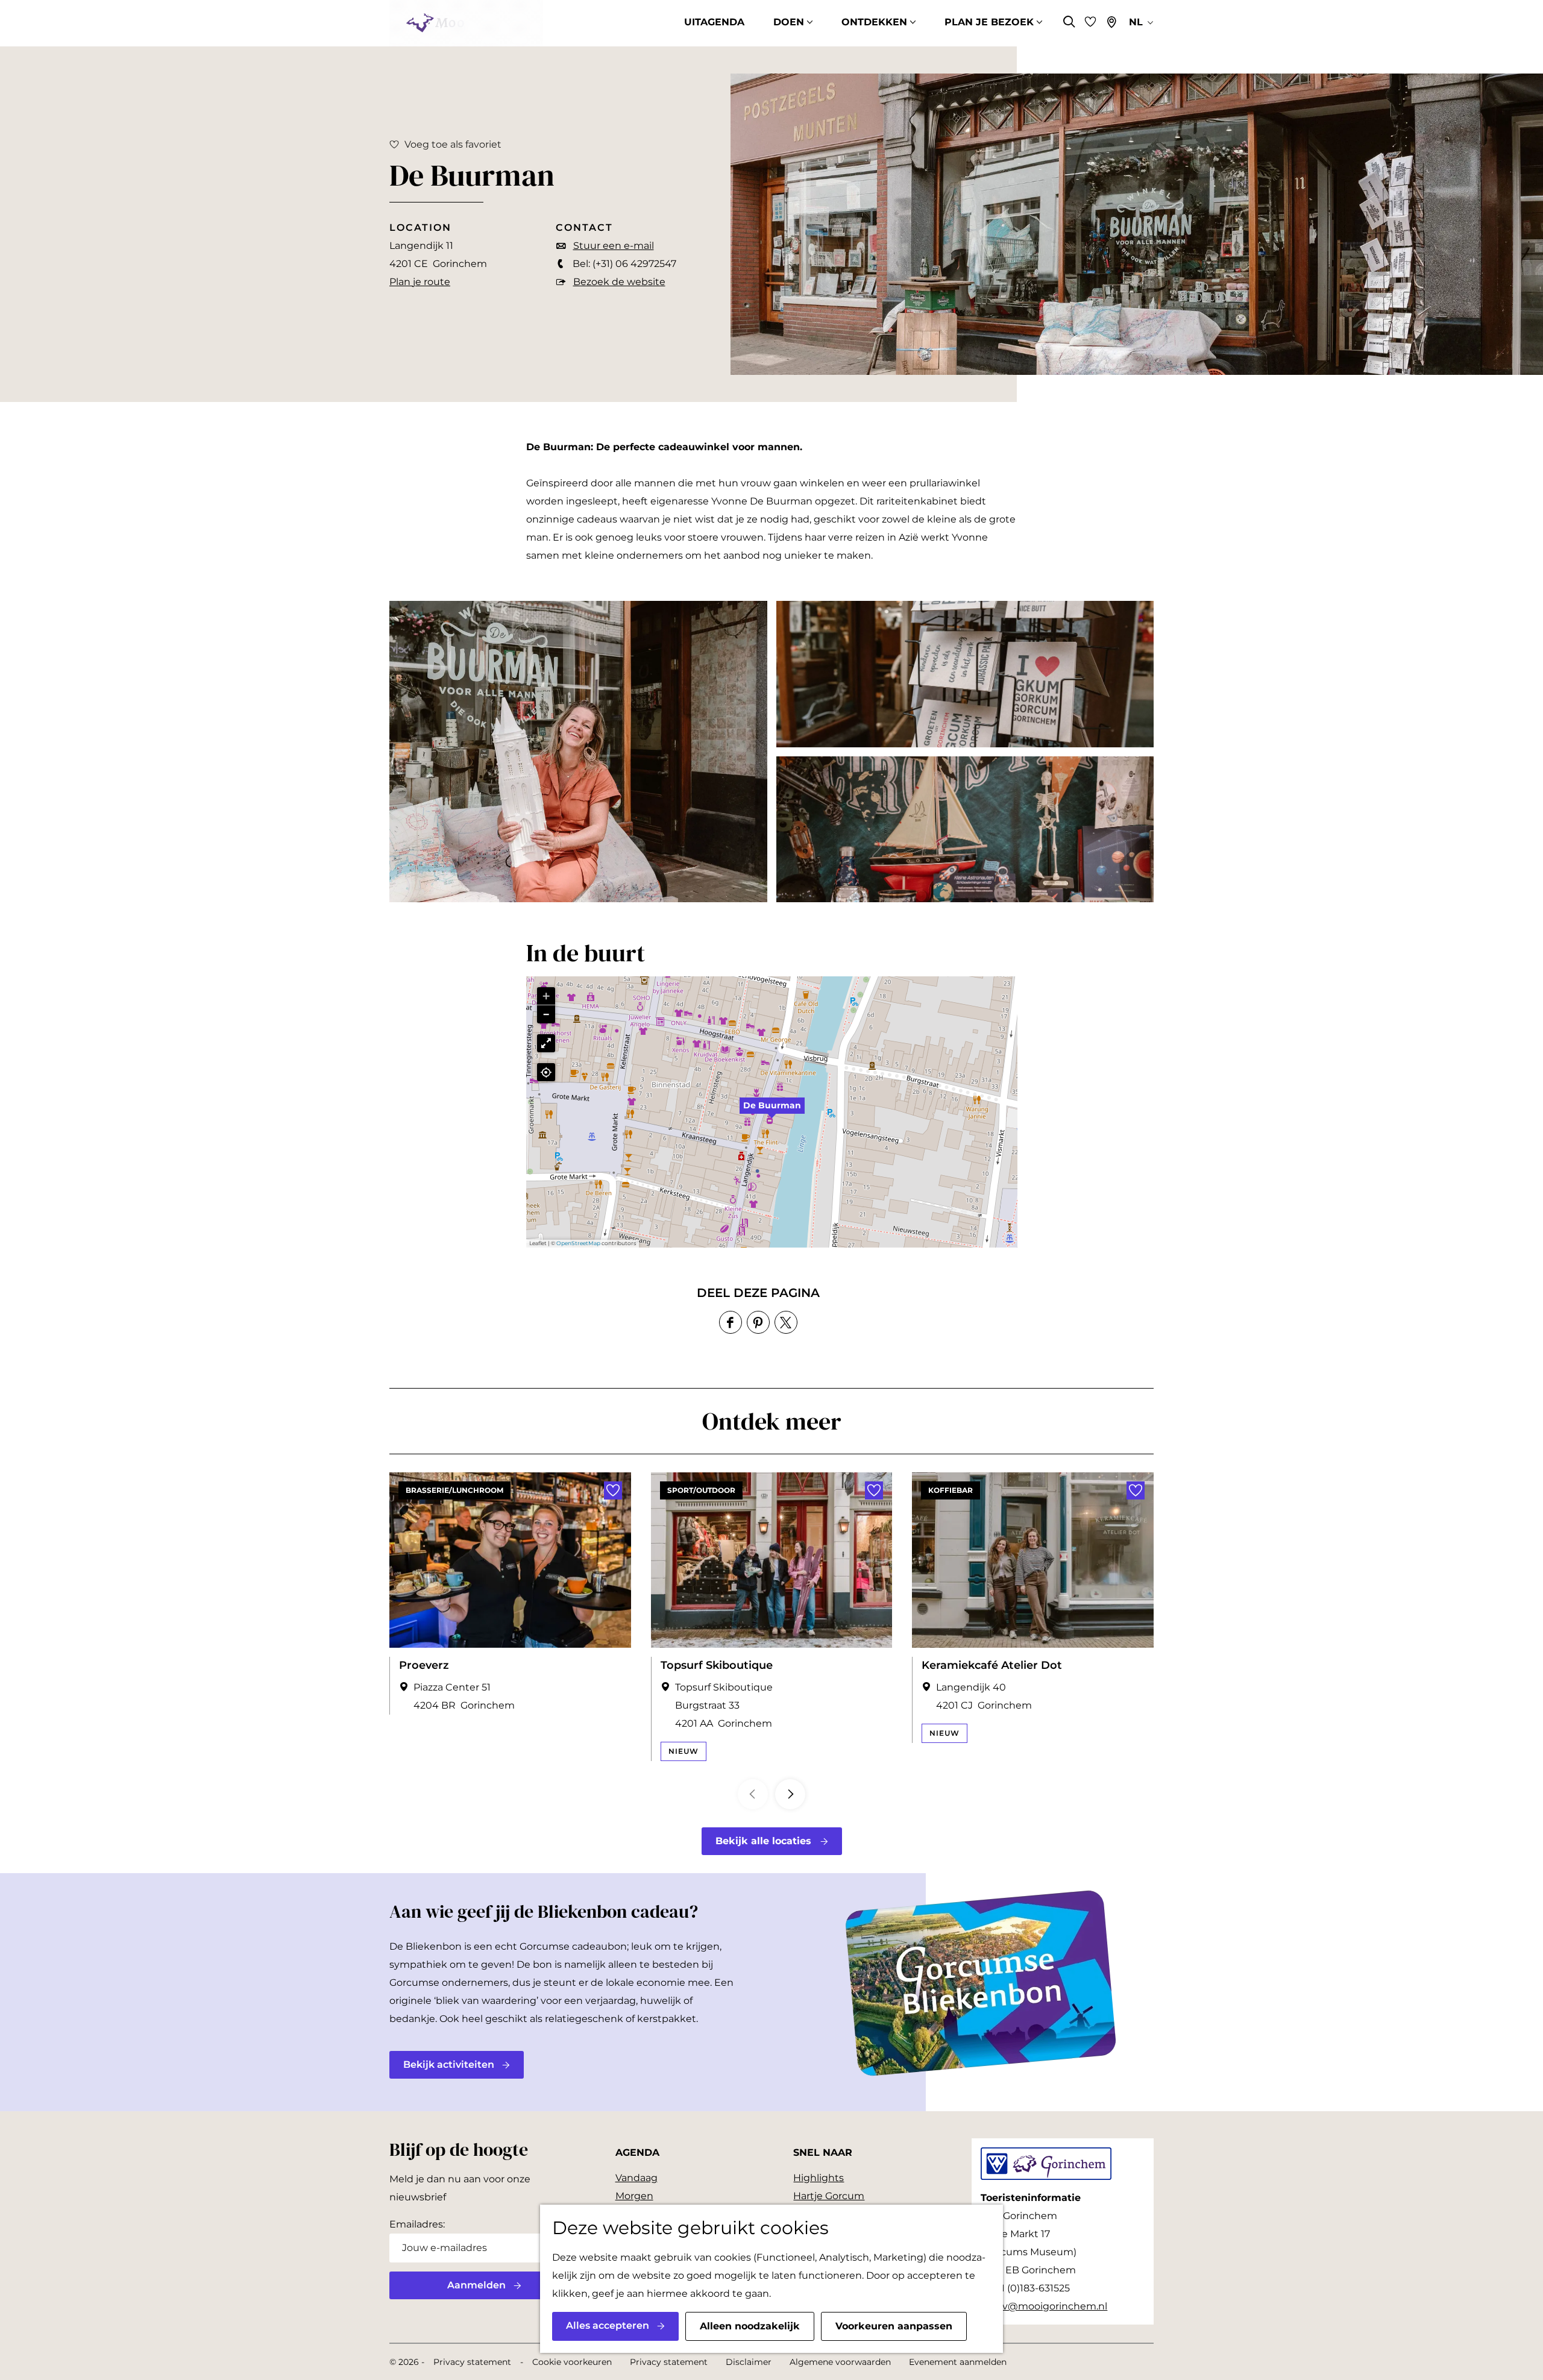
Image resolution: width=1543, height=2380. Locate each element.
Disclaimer (749, 2362)
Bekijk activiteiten (449, 2064)
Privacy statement (472, 2362)
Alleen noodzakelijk (750, 2326)
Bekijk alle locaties (763, 1841)
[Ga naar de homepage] (466, 23)
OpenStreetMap (578, 1243)
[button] (772, 1112)
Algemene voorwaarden (840, 2362)
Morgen (634, 2196)
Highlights (819, 2178)
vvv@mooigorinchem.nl (1049, 2306)
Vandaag (636, 2178)
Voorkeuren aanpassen (894, 2326)
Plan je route (420, 282)
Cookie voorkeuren (572, 2362)
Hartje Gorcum (829, 2196)
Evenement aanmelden (958, 2362)
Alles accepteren (608, 2325)
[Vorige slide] (753, 1794)
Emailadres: (417, 2224)
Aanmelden (476, 2285)
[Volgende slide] (790, 1794)
